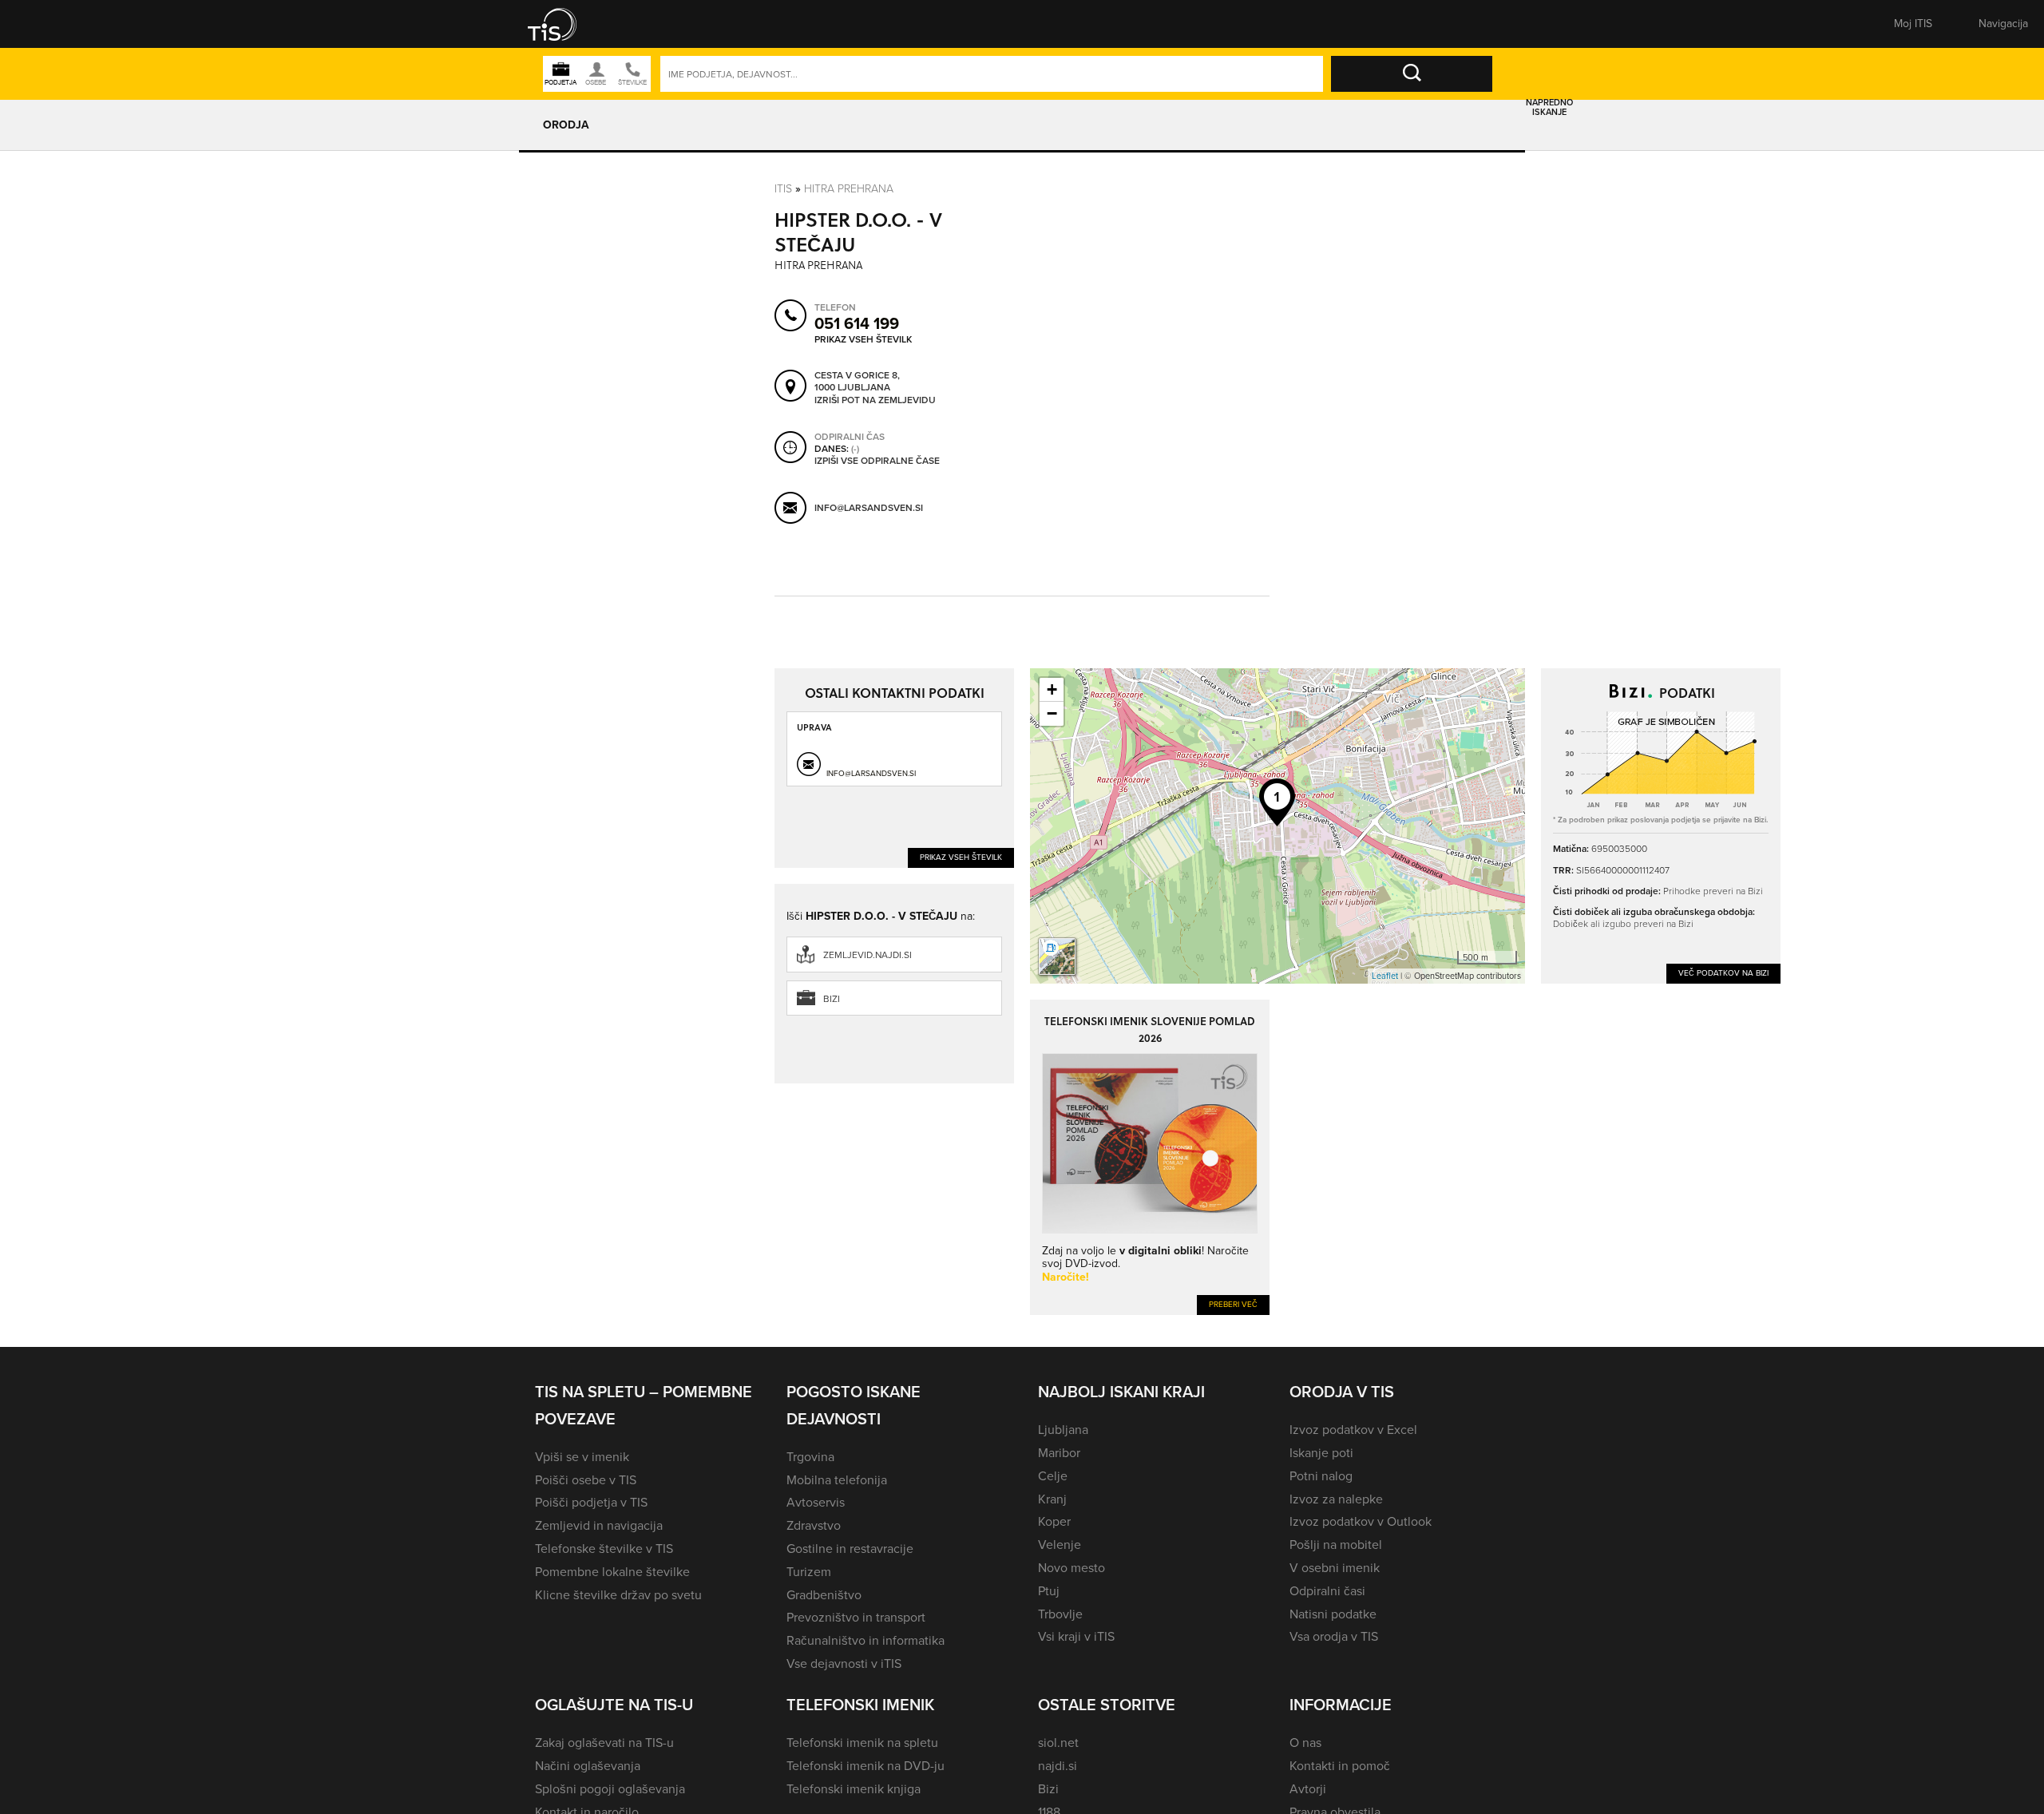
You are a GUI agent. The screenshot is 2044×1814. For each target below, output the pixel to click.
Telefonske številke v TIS (604, 1549)
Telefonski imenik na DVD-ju (866, 1766)
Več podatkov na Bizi (1723, 973)
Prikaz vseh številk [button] (863, 339)
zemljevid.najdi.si (868, 955)
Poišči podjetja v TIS (591, 1502)
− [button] (1052, 713)
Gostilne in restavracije (850, 1549)
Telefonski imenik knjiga (854, 1789)
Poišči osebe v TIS (586, 1480)
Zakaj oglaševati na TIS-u (604, 1743)
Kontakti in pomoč (1340, 1766)
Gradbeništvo (824, 1595)
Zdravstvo (814, 1525)
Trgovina (810, 1457)
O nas (1305, 1743)
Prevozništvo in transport (856, 1617)
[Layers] (1057, 957)
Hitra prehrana (849, 189)
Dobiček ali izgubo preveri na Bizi (1623, 924)
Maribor (1059, 1453)
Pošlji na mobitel (1336, 1545)
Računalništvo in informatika (866, 1640)
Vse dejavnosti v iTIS (844, 1663)
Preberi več (1233, 1304)
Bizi (832, 999)
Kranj (1052, 1499)
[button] (563, 24)
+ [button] (1052, 689)
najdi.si (1058, 1766)
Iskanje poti (1321, 1453)
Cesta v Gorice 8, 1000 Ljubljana (857, 382)
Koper (1054, 1521)
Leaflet (1385, 976)
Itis (783, 189)
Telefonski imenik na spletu (862, 1743)
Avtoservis (816, 1502)
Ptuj (1049, 1591)
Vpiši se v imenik (582, 1457)
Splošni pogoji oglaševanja (610, 1789)
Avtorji (1308, 1789)
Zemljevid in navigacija (599, 1525)
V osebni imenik (1335, 1568)
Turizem (809, 1572)
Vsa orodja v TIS (1334, 1636)
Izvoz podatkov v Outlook (1361, 1521)
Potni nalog (1321, 1476)
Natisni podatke (1333, 1614)
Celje (1053, 1476)
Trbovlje (1060, 1614)
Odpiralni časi (1327, 1591)
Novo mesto (1072, 1568)
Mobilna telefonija (837, 1480)
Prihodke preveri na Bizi (1713, 891)
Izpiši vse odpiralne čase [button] (877, 461)
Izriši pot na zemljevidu (875, 401)
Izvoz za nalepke (1336, 1499)
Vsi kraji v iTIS (1076, 1636)
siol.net (1058, 1743)
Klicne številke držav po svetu (618, 1595)
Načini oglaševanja (588, 1766)
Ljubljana (1063, 1430)
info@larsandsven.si (869, 508)
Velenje (1060, 1545)
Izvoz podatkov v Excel (1353, 1430)
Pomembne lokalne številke (612, 1572)
